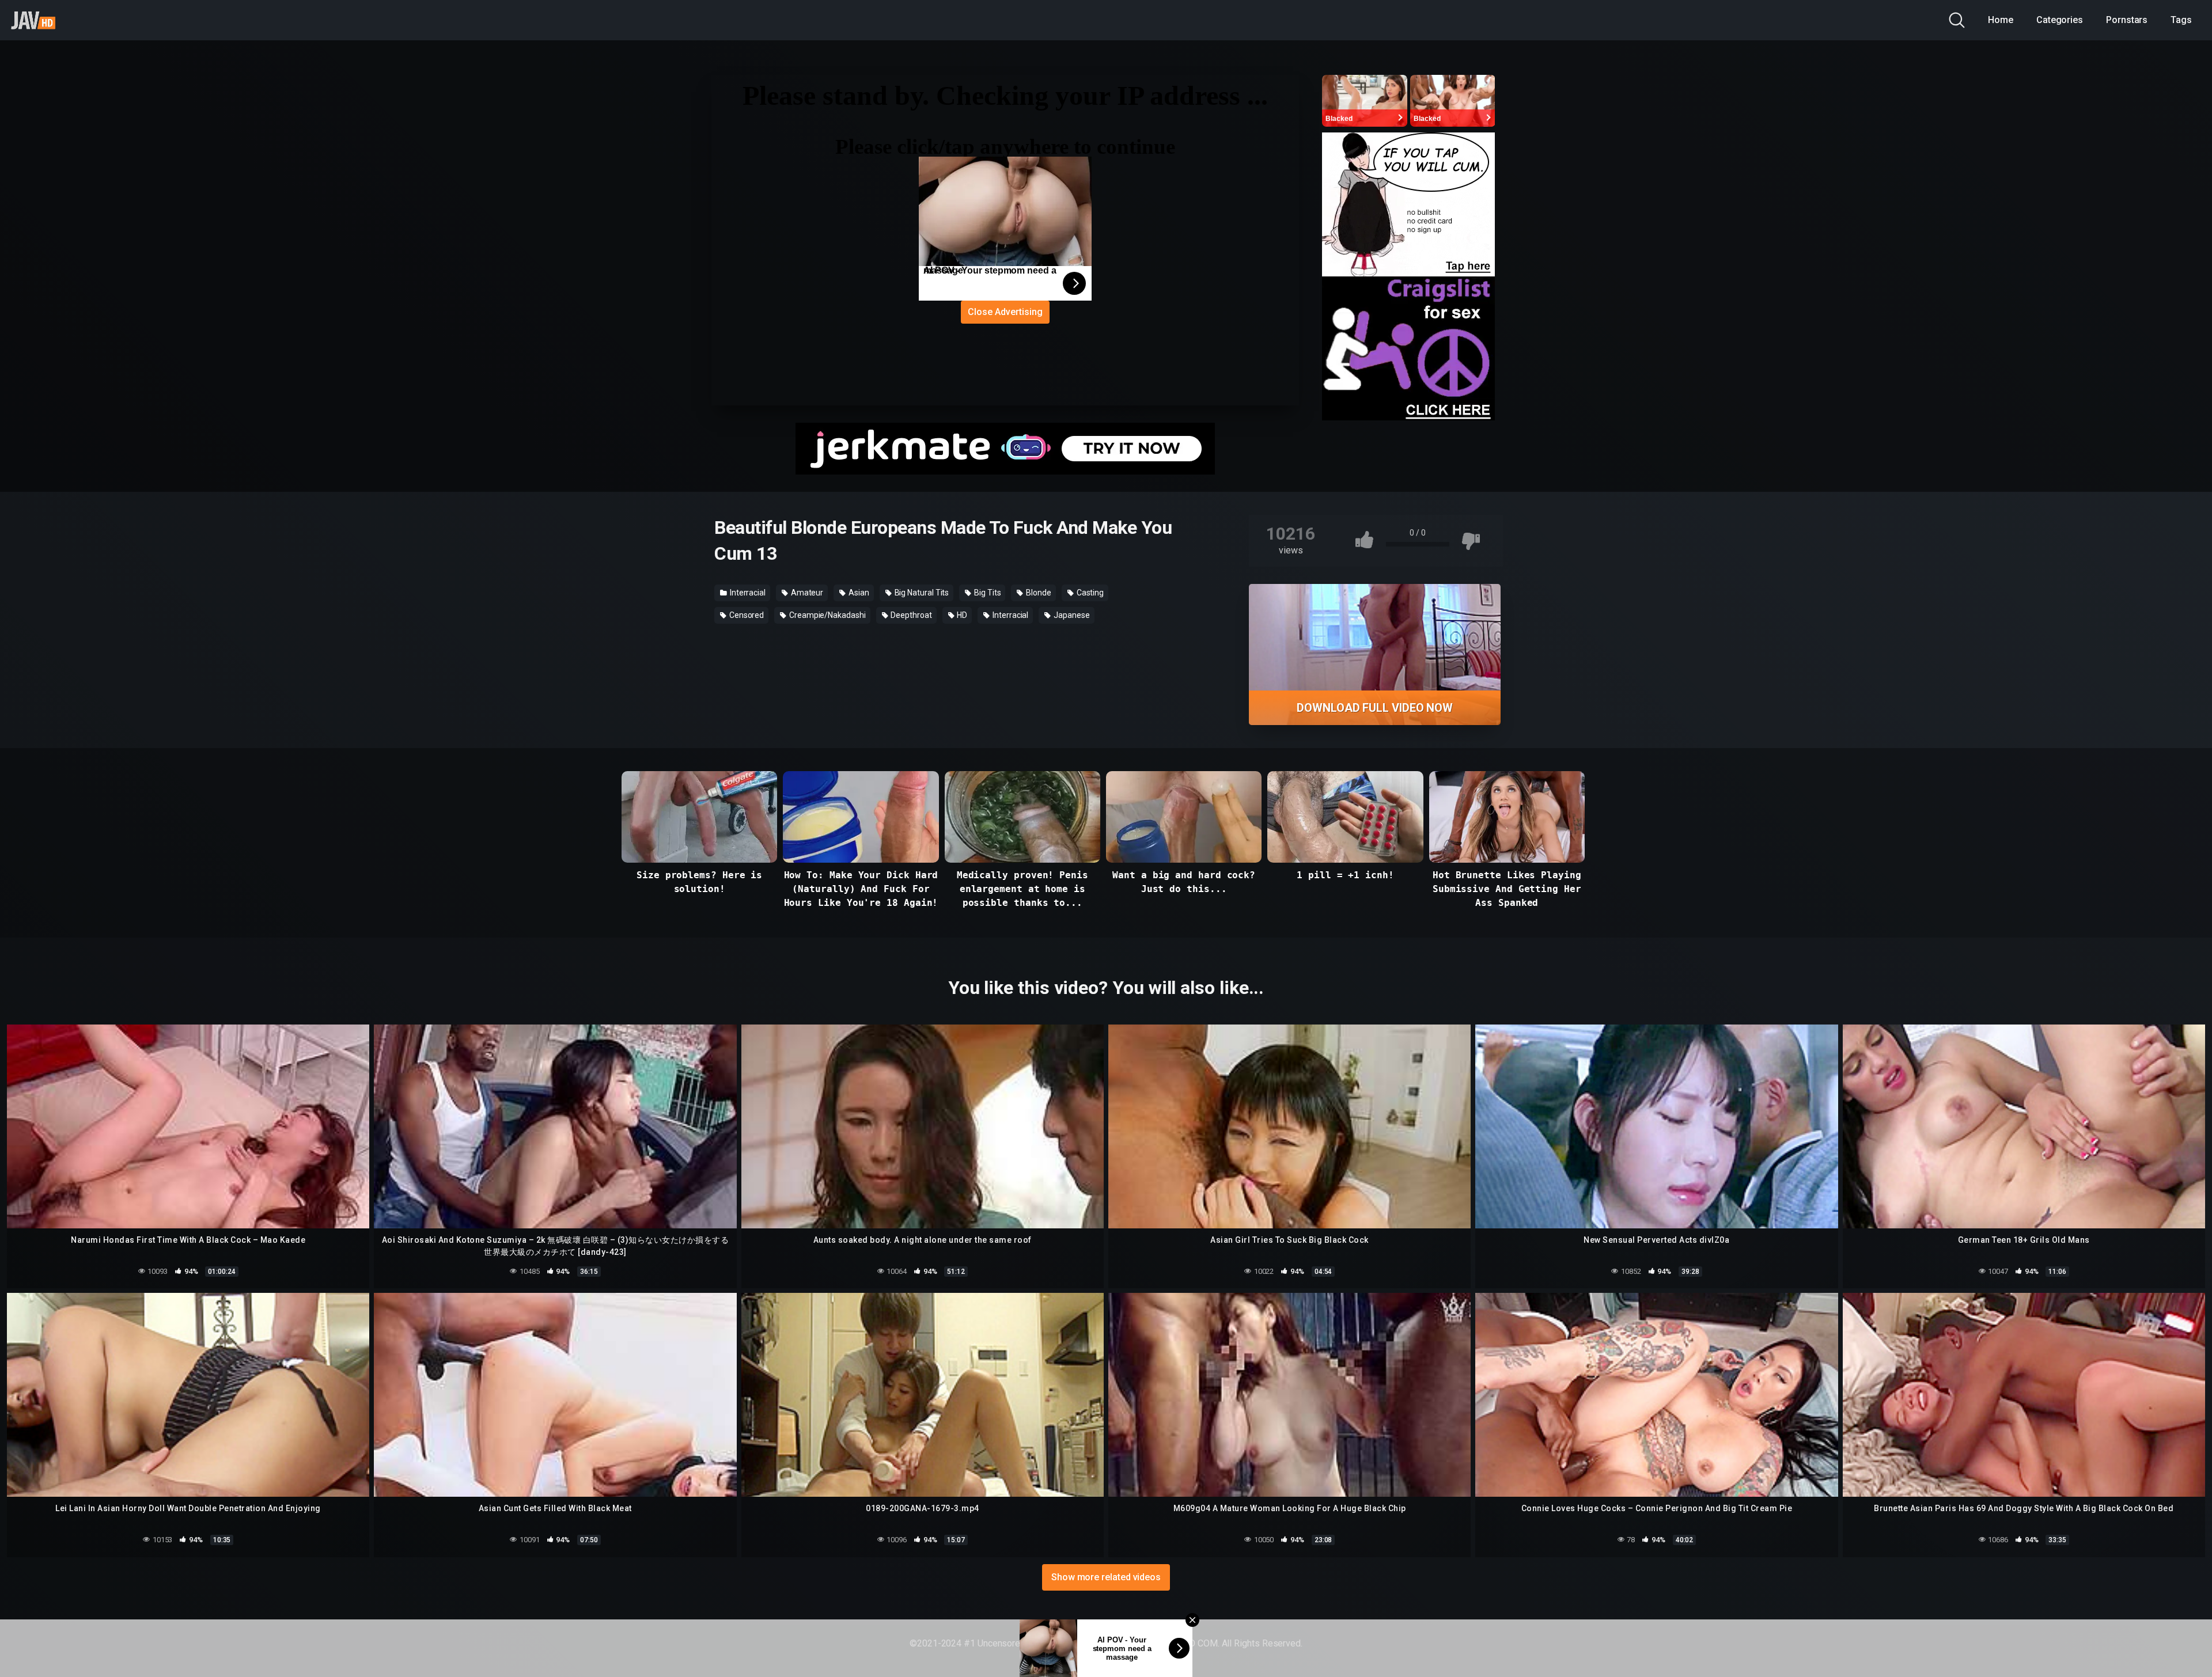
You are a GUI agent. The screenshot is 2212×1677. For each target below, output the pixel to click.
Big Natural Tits (921, 593)
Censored (746, 615)
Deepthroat (911, 615)
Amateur (806, 593)
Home (2001, 20)
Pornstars (2127, 20)
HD (962, 615)
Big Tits (986, 593)
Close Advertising (1005, 312)
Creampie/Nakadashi (826, 615)
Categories (2060, 20)
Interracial (747, 593)
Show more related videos (1106, 1577)
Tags (2181, 20)
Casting (1089, 593)
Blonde (1037, 593)
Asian (858, 593)
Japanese (1071, 615)
